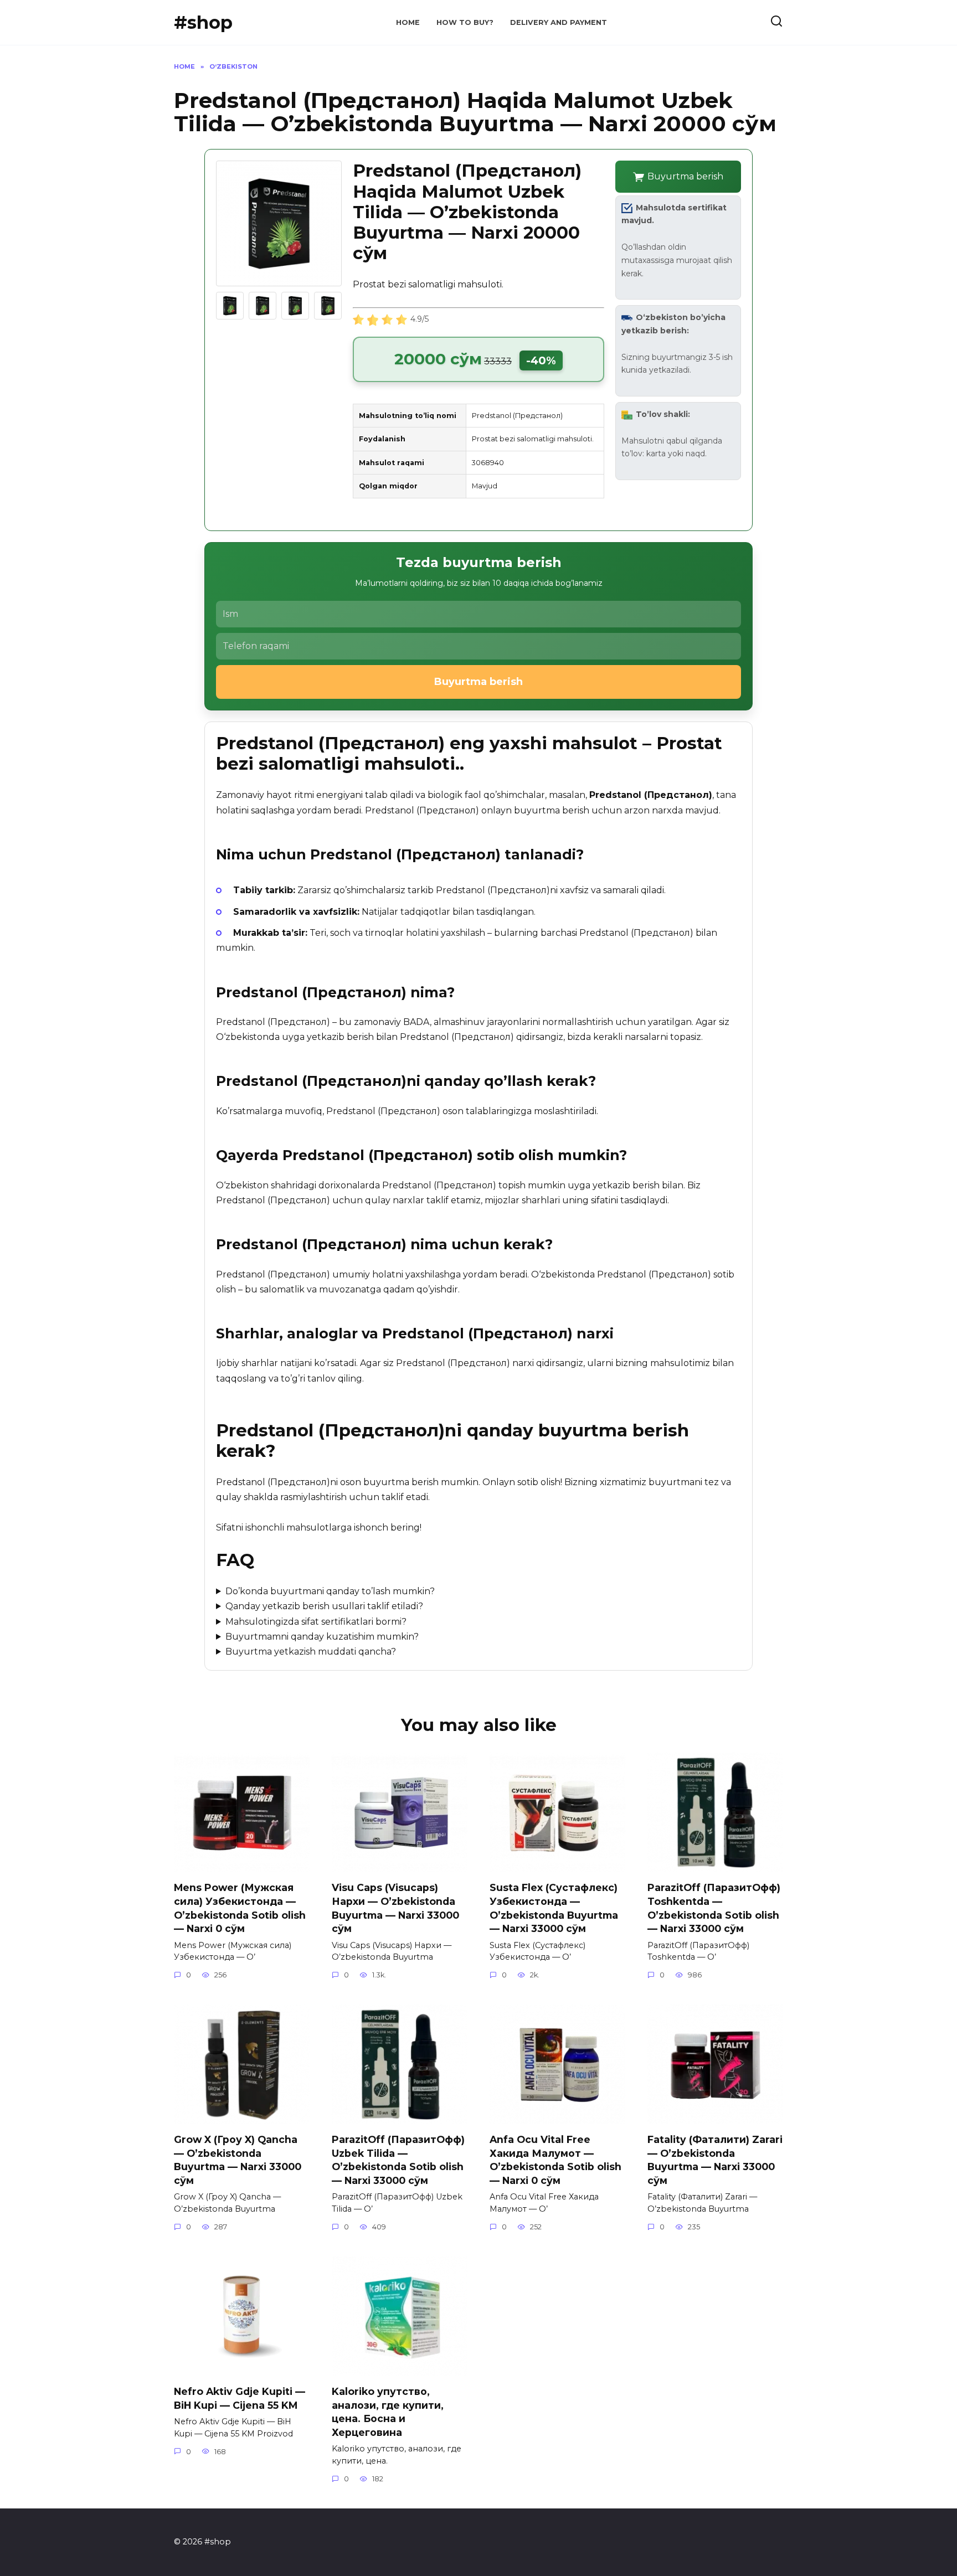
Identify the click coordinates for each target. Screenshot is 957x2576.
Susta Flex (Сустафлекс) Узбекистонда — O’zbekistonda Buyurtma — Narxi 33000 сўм (554, 1908)
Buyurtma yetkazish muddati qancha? (311, 1652)
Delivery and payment (559, 22)
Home (408, 22)
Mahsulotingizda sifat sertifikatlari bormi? (316, 1622)
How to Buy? (465, 22)
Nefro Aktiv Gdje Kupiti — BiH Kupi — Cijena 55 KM (240, 2398)
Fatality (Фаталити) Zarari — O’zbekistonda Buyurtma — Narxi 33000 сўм (715, 2160)
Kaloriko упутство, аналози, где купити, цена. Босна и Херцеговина (388, 2412)
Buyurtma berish (685, 176)
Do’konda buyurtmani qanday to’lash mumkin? (330, 1591)
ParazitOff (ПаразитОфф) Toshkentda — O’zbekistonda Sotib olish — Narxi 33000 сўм (714, 1908)
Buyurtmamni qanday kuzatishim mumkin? (322, 1637)
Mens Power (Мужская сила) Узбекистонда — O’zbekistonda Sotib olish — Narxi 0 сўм (240, 1908)
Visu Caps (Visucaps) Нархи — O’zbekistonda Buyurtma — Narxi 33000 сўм (395, 1908)
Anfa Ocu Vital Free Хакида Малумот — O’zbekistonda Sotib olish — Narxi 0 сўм (555, 2160)
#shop (203, 22)
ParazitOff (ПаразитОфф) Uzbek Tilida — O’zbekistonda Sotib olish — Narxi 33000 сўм (398, 2160)
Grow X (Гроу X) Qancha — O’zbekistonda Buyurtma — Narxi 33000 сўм (238, 2160)
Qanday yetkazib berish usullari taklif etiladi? (324, 1606)
